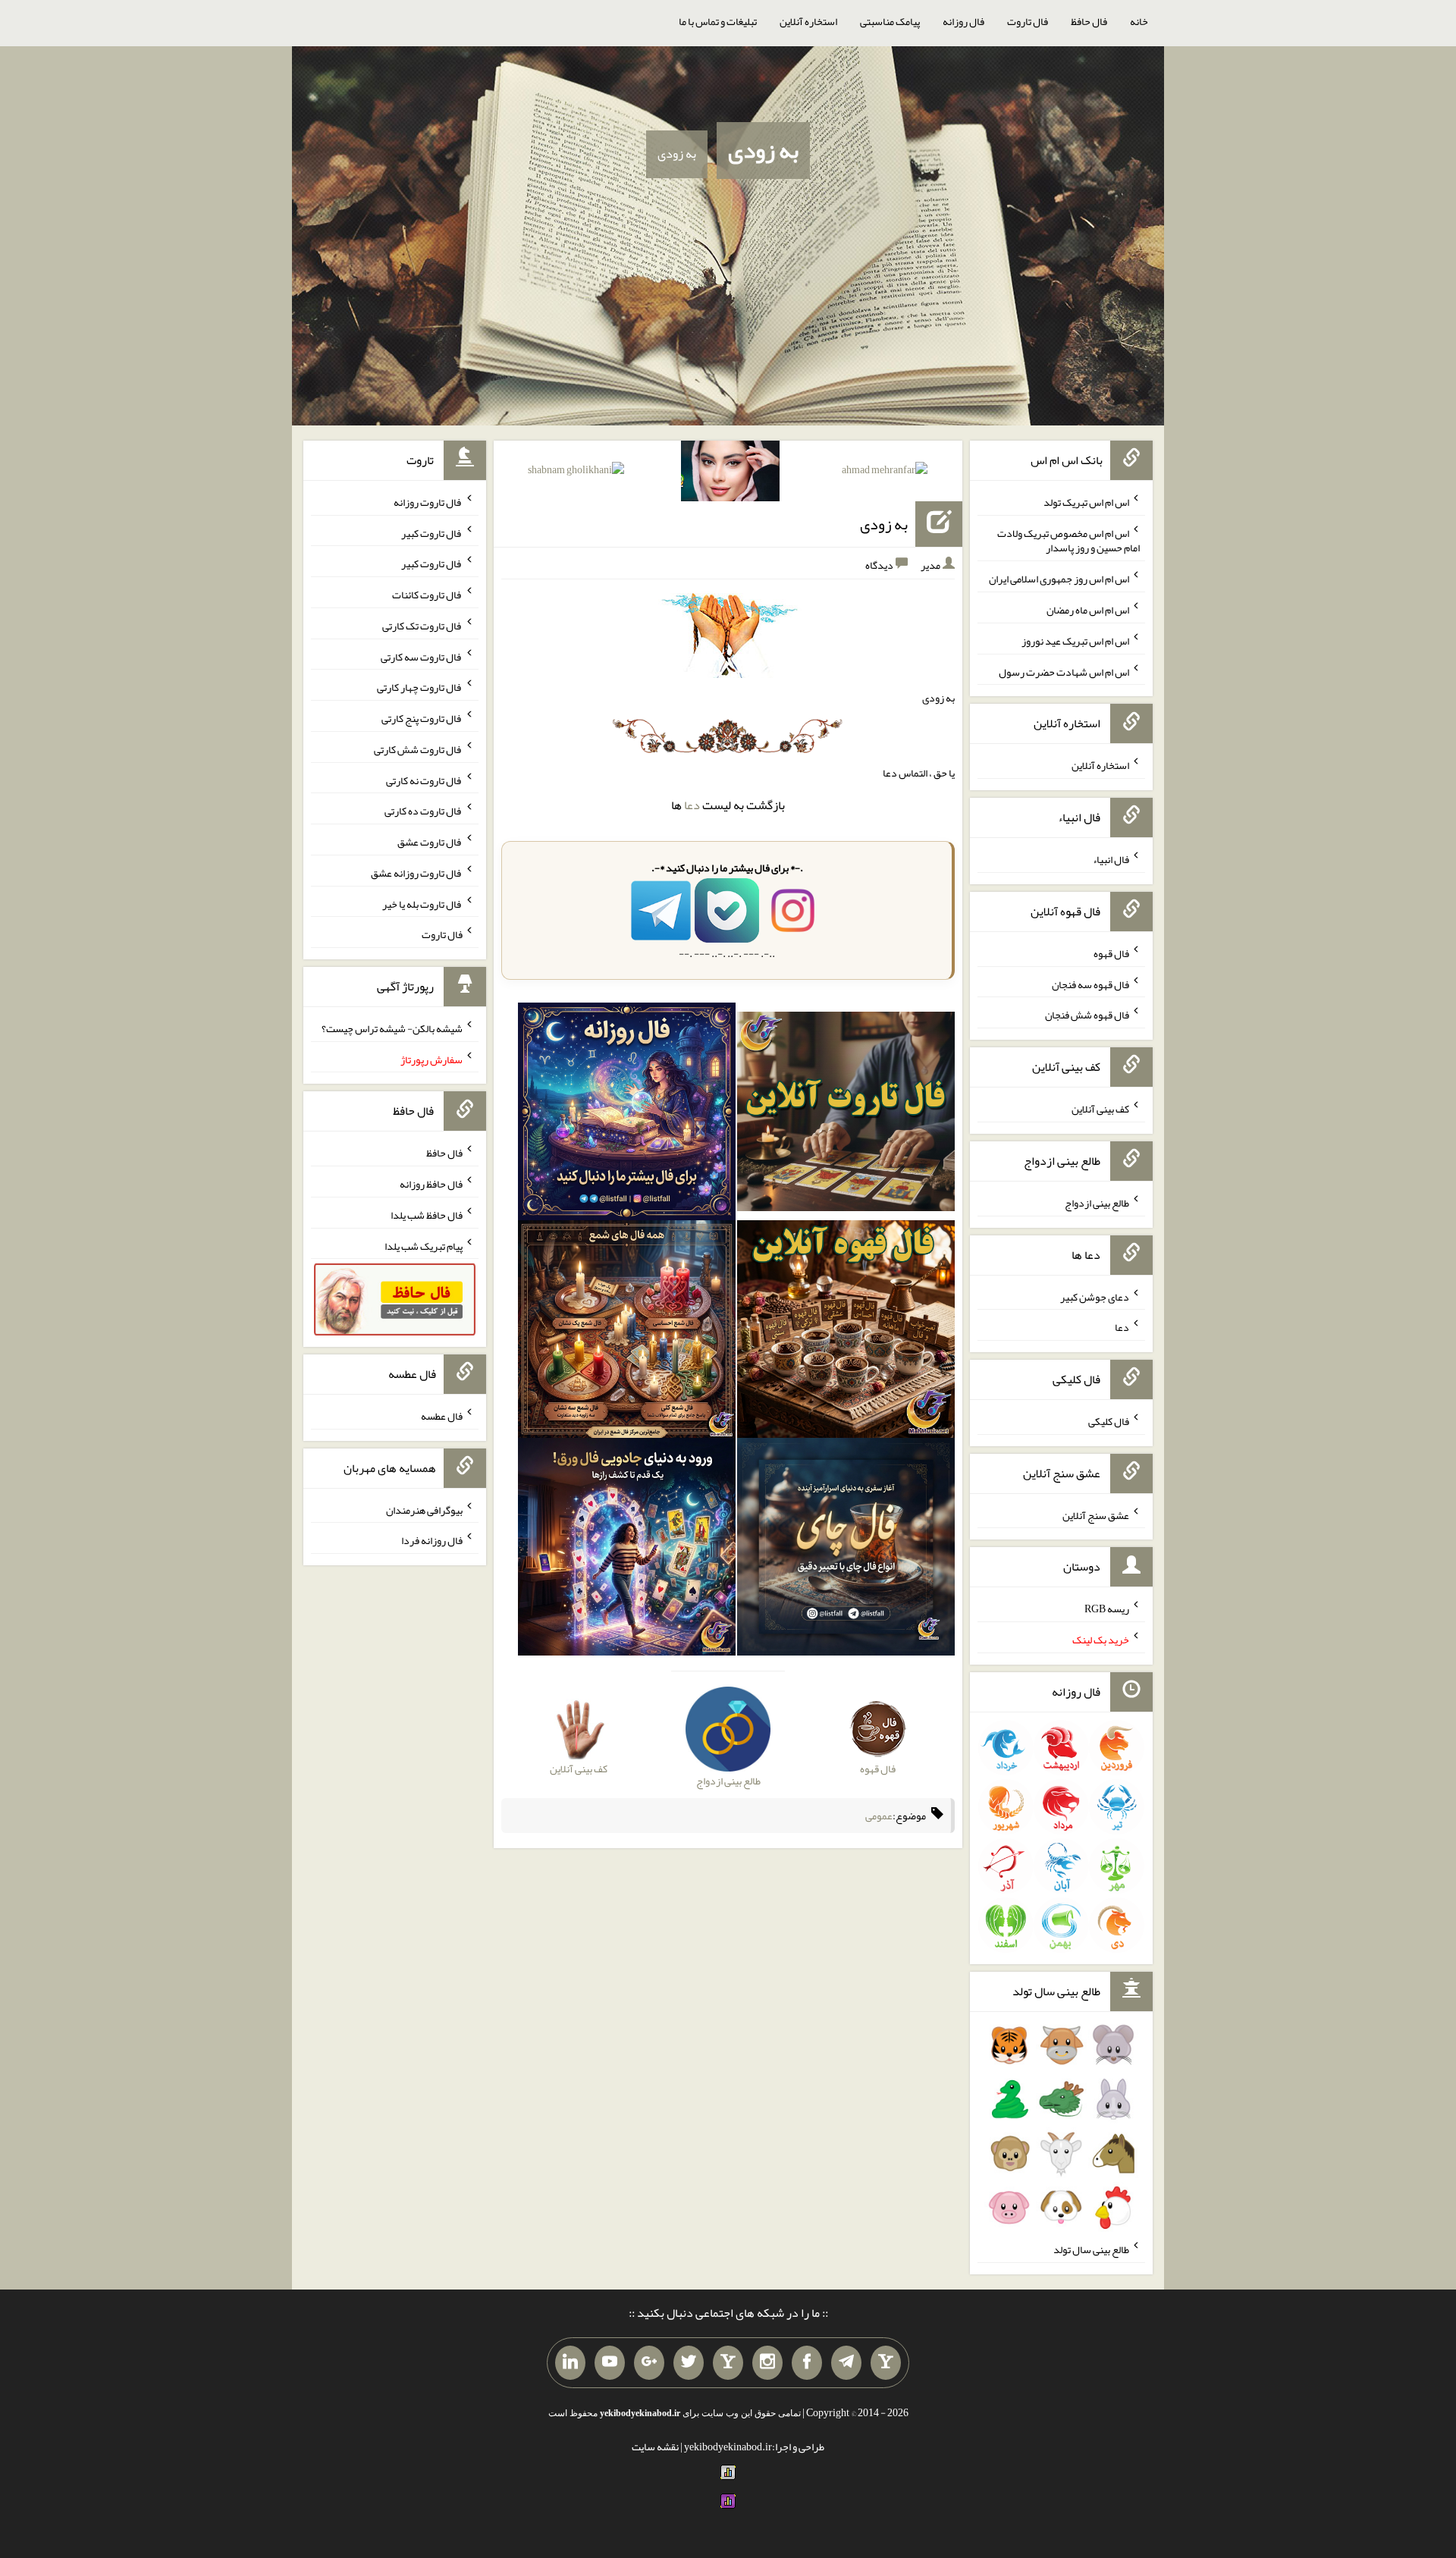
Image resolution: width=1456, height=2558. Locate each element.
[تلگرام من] (846, 2363)
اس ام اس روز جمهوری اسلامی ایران (1059, 579)
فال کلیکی (1109, 1421)
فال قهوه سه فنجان (1090, 984)
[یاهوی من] (886, 2363)
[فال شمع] (627, 1332)
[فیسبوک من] (807, 2363)
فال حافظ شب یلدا (427, 1215)
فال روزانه (963, 21)
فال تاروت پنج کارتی (422, 718)
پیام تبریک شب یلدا (424, 1245)
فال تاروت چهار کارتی (420, 687)
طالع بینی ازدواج (1097, 1203)
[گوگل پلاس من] (649, 2363)
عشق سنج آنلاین (1096, 1514)
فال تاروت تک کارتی (422, 626)
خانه (1139, 21)
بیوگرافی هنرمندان (424, 1509)
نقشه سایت (655, 2447)
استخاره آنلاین (808, 21)
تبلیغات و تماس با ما (718, 21)
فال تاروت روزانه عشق (417, 873)
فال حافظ (1089, 21)
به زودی (763, 150)
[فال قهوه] (846, 1332)
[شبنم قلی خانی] (576, 472)
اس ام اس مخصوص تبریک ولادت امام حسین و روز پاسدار (1068, 540)
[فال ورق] (627, 1550)
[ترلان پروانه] (730, 474)
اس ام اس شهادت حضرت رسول (1064, 671)
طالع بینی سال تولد (1091, 2249)
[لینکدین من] (570, 2363)
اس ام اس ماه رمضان (1088, 610)
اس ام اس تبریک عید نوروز (1075, 641)
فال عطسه (442, 1416)
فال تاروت (1028, 21)
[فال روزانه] (627, 1115)
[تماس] (728, 2363)
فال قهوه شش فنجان (1087, 1015)
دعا (692, 805)
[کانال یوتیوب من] (610, 2363)
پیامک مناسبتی (890, 21)
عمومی (879, 1816)
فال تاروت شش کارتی (418, 749)
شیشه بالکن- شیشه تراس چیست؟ (392, 1028)
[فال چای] (846, 1550)
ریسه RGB (1107, 1609)
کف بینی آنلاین (1100, 1109)
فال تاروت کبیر (432, 532)
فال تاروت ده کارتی (424, 811)
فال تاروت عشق (430, 842)
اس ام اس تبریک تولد (1086, 502)
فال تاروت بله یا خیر (422, 903)
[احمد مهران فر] (885, 472)
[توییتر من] (689, 2363)
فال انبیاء (1111, 859)
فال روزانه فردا (432, 1540)
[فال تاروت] (846, 1115)
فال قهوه (1111, 953)
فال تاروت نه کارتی (424, 780)
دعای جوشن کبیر (1095, 1296)
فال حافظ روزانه (431, 1184)
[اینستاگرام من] (767, 2363)
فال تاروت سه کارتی (422, 656)
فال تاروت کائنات (427, 595)
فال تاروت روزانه (428, 502)
